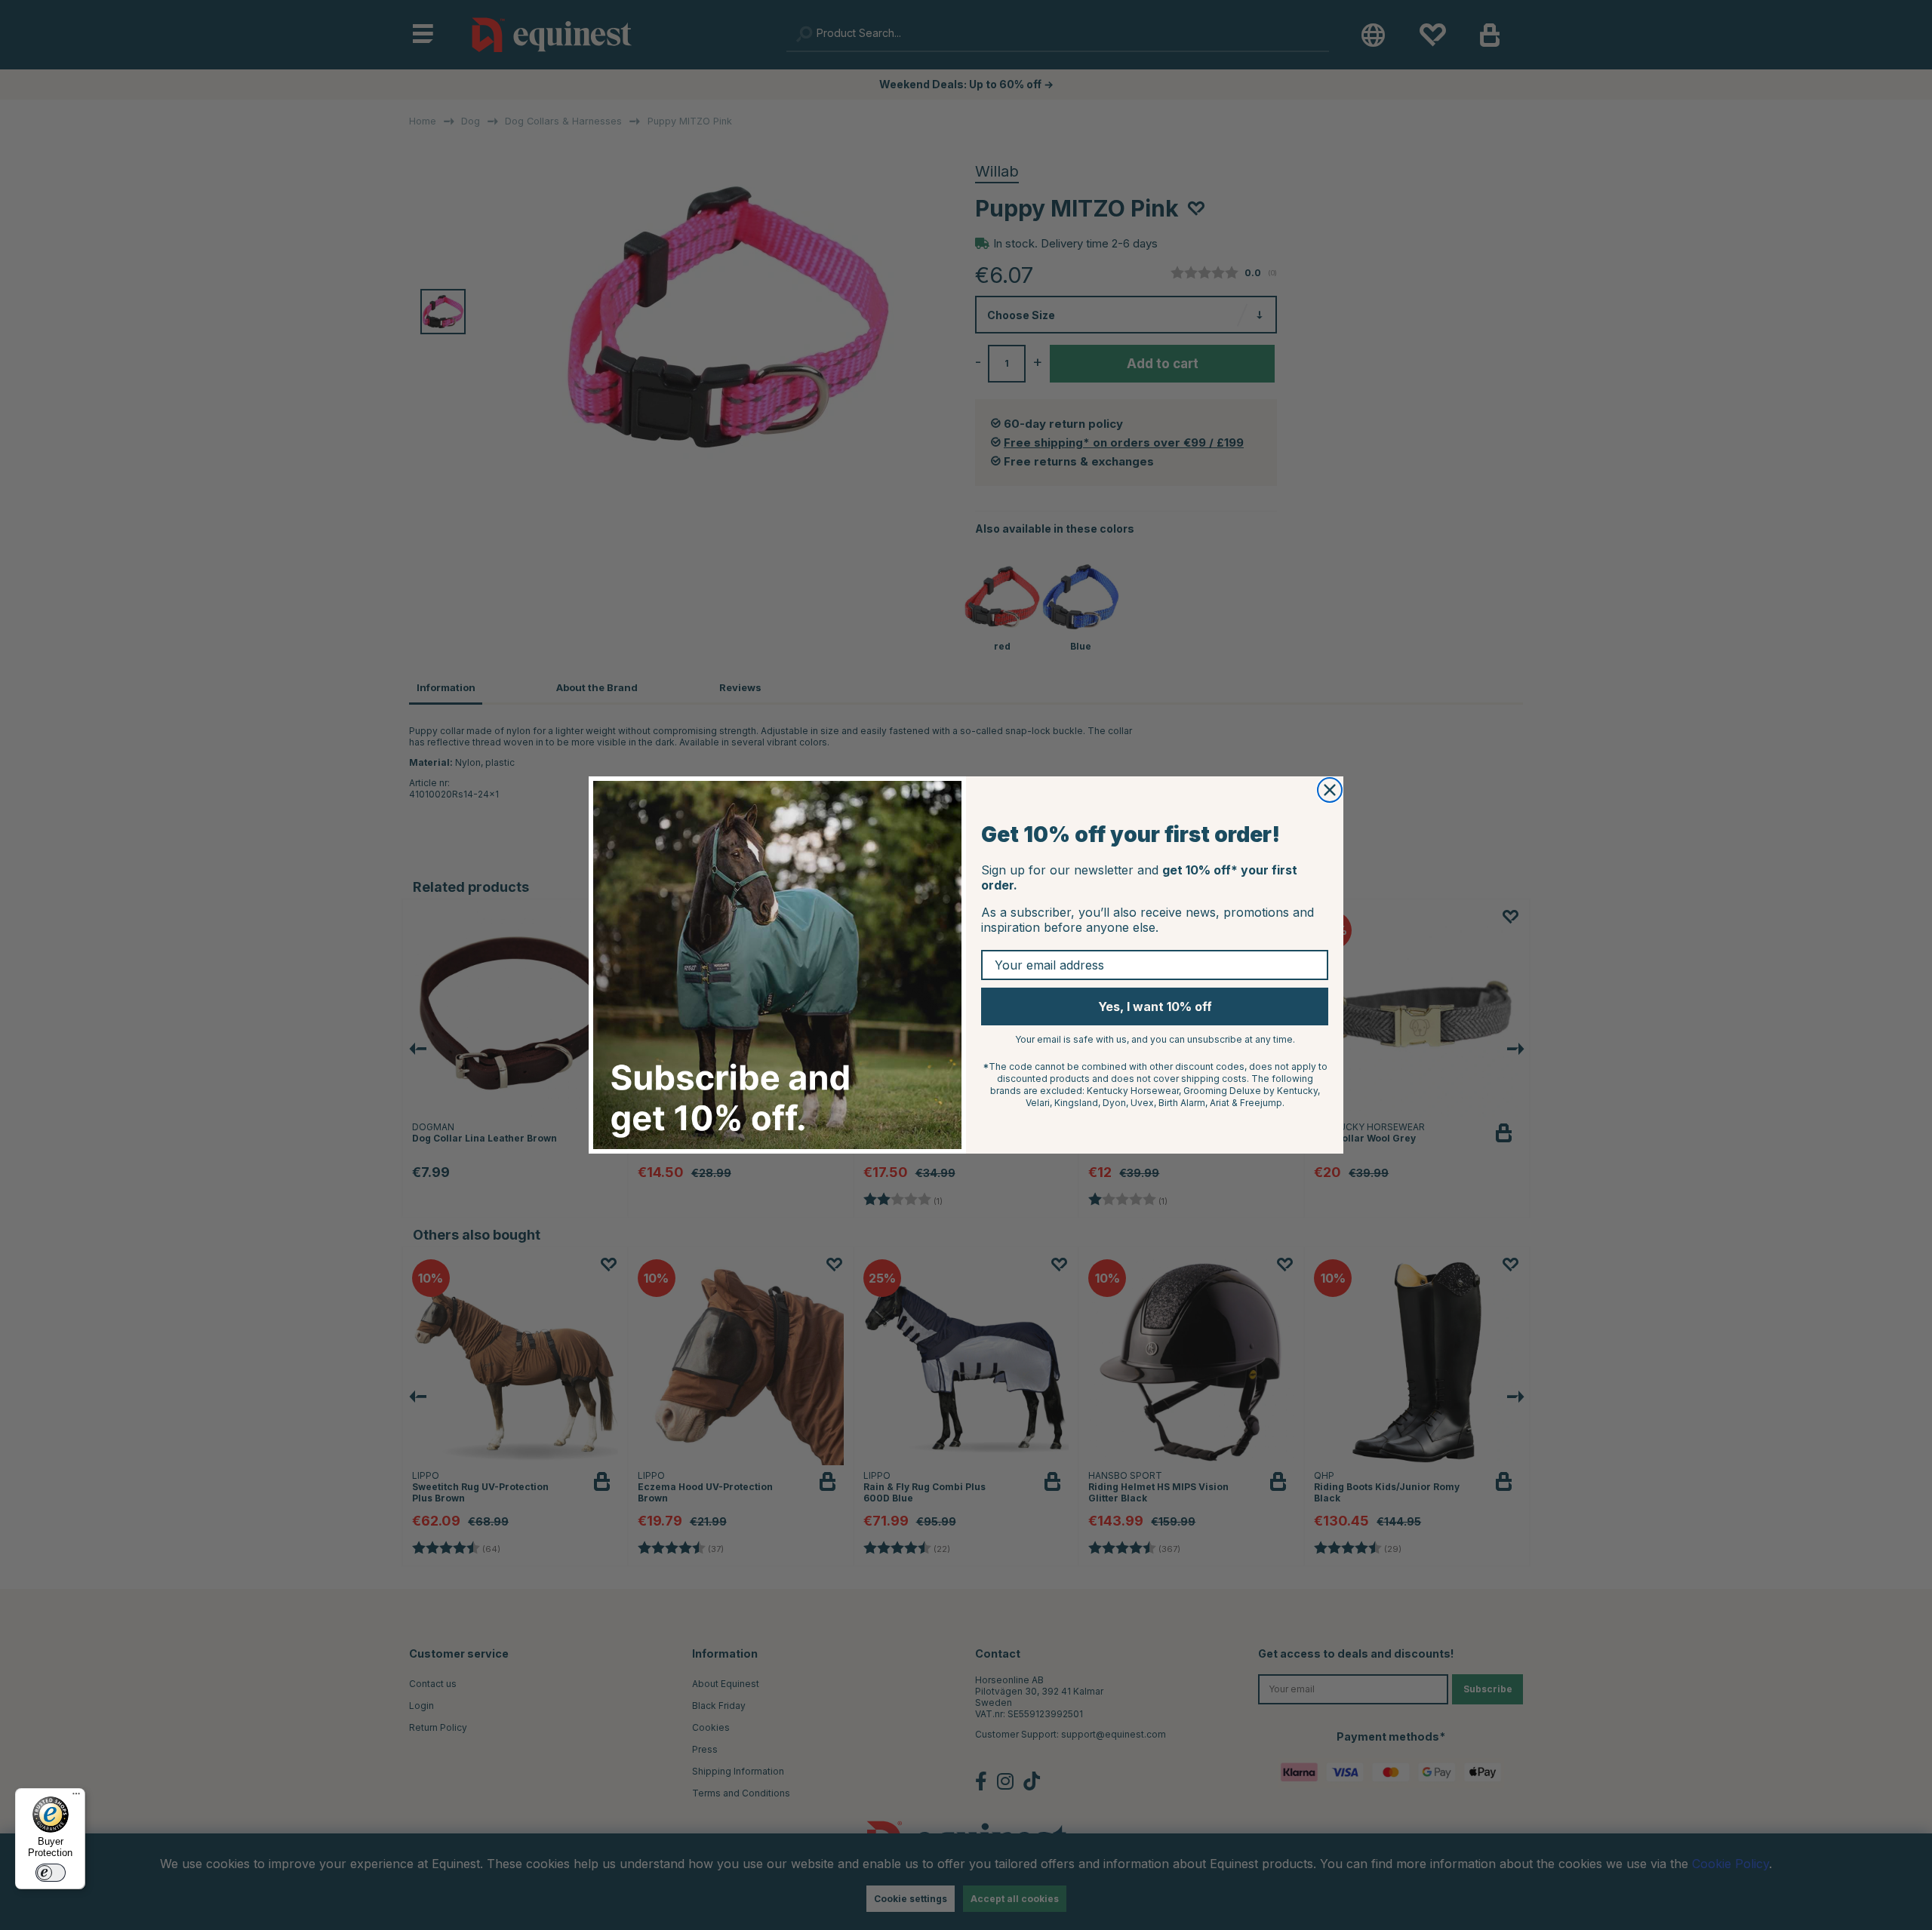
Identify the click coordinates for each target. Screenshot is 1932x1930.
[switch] (51, 1873)
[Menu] (76, 1797)
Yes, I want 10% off (1155, 1006)
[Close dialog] (1330, 790)
